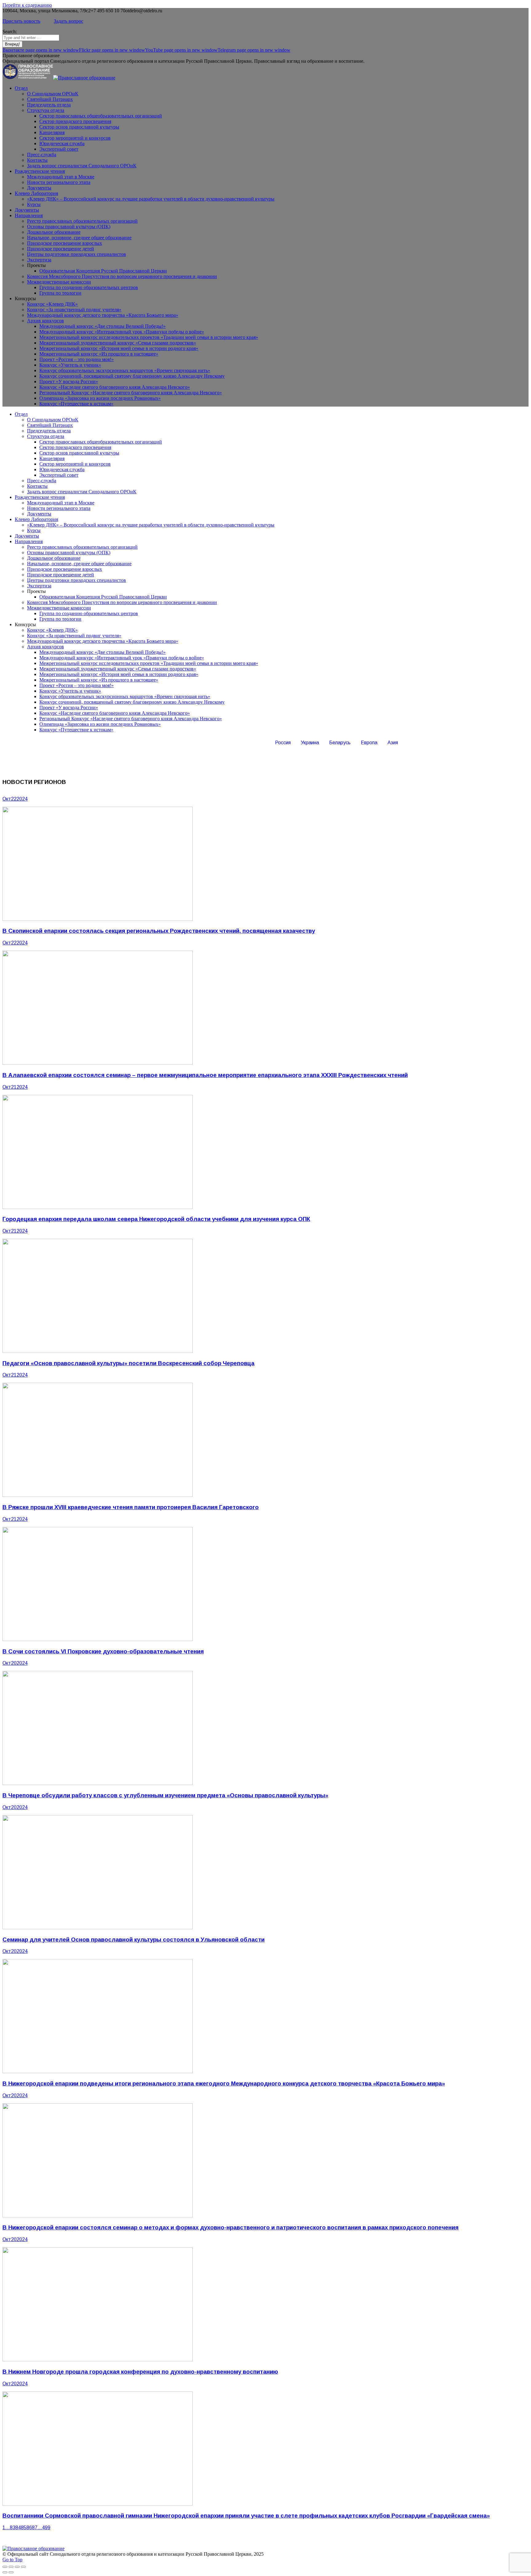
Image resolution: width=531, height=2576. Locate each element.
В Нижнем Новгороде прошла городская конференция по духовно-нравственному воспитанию (140, 2372)
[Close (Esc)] (5, 2567)
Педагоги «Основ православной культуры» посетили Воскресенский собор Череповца (128, 1363)
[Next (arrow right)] (11, 2572)
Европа (369, 743)
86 (29, 2528)
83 (13, 2528)
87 (35, 2528)
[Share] (11, 2567)
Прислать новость (21, 21)
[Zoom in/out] (23, 2567)
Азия (393, 743)
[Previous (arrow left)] (5, 2572)
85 (24, 2528)
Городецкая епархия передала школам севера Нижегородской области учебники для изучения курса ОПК (156, 1219)
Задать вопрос (69, 21)
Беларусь (340, 743)
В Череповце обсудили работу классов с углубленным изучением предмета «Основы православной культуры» (165, 1795)
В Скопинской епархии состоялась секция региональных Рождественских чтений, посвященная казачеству (159, 931)
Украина (310, 743)
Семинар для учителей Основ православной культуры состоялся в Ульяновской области (134, 1940)
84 (18, 2528)
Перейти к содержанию (27, 5)
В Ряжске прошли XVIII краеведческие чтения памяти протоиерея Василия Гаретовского (131, 1507)
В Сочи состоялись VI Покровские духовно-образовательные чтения (103, 1651)
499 (46, 2528)
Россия (283, 743)
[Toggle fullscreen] (17, 2567)
